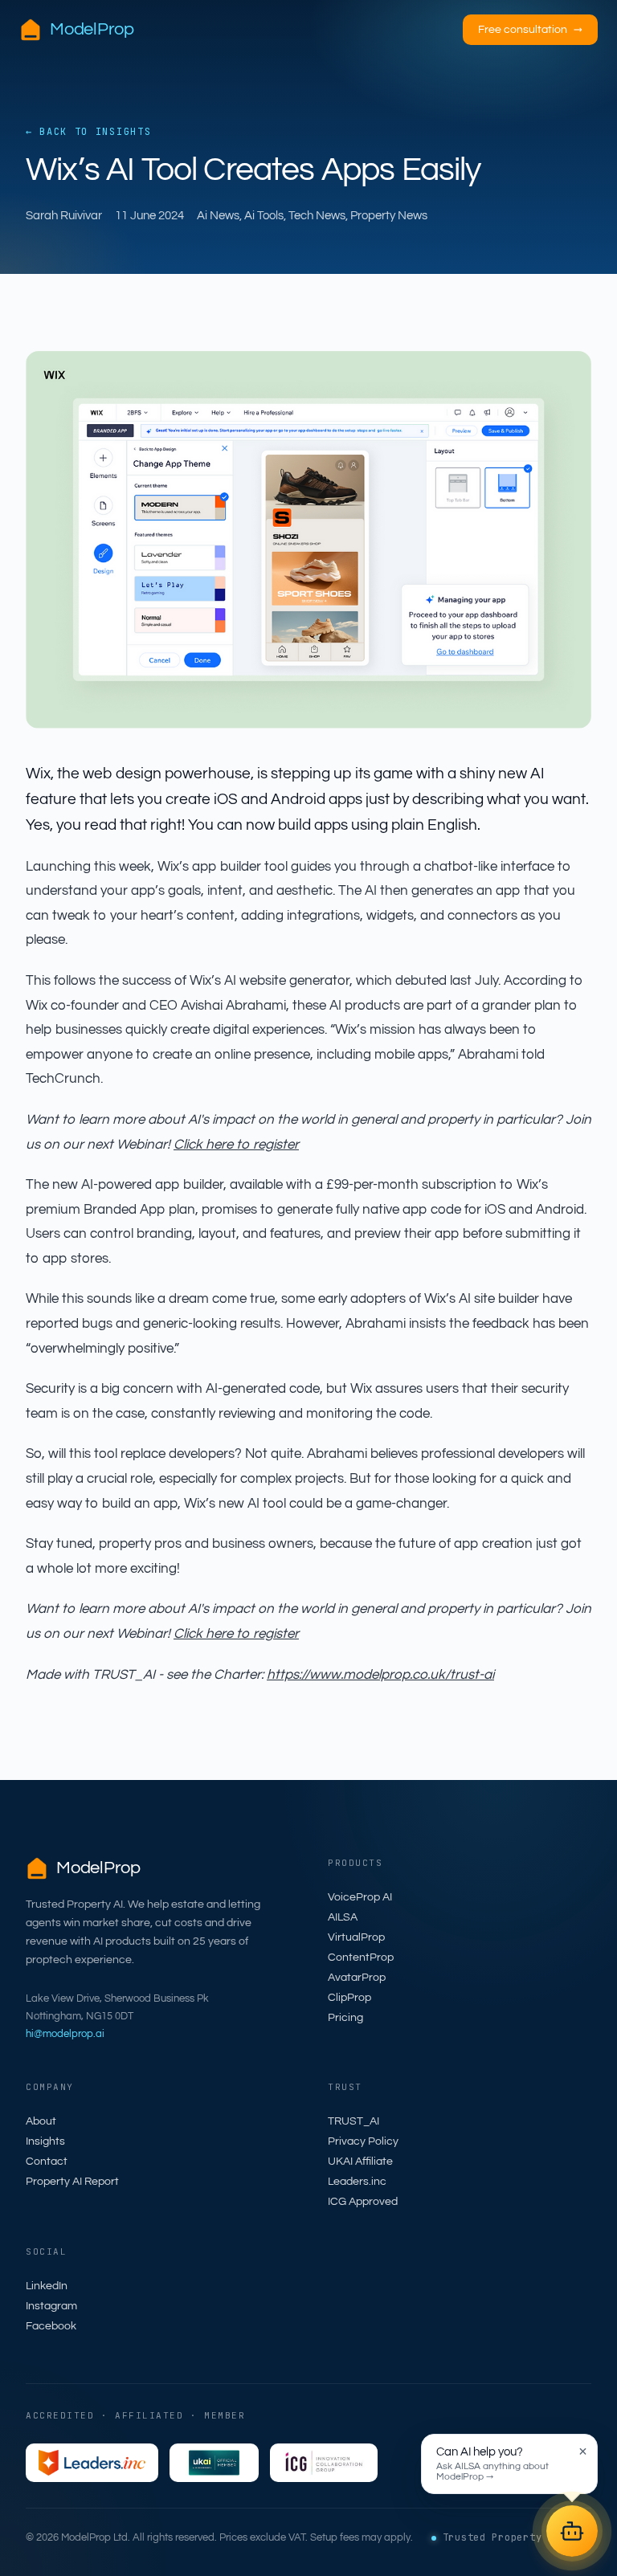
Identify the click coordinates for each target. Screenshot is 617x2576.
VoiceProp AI (360, 1897)
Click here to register (236, 1145)
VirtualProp (356, 1937)
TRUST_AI (353, 2121)
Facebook (51, 2326)
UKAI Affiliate (360, 2162)
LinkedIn (47, 2286)
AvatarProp (357, 1978)
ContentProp (361, 1958)
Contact (47, 2162)
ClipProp (349, 1998)
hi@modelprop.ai (65, 2034)
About (41, 2121)
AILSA (343, 1917)
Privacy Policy (363, 2141)
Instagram (51, 2306)
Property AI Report (72, 2182)
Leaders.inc (357, 2182)
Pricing (345, 2018)
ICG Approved (363, 2202)
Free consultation (530, 30)
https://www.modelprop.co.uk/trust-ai (380, 1675)
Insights (45, 2141)
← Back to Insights (88, 132)
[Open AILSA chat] (572, 2531)
